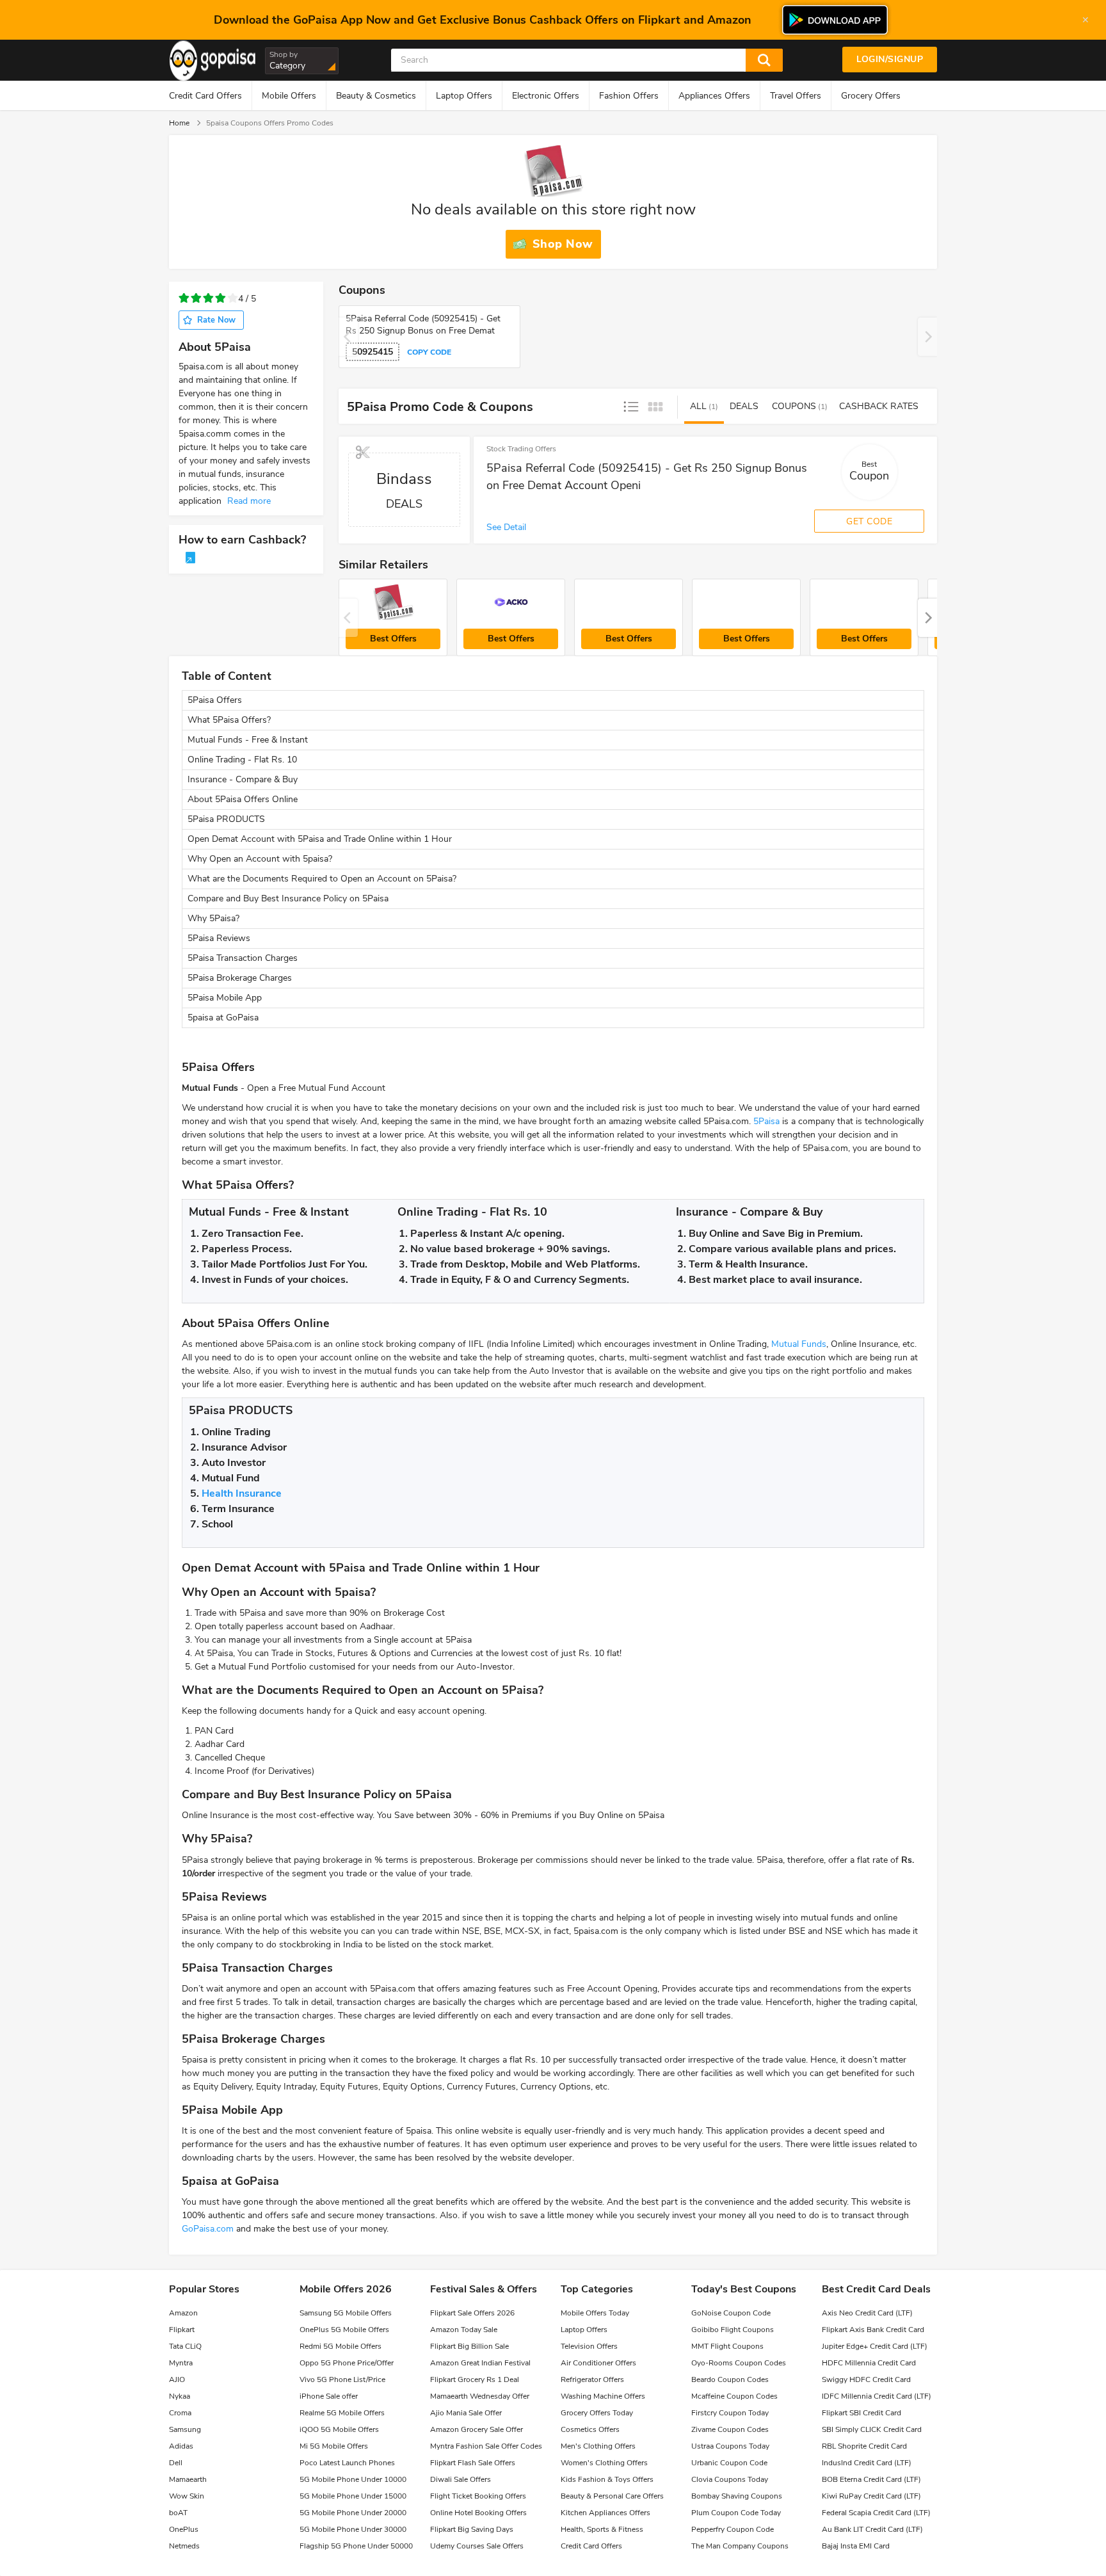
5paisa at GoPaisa (223, 1018)
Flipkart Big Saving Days (472, 2529)
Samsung (185, 2429)
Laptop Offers (464, 96)
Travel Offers (796, 96)
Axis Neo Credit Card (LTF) (867, 2313)
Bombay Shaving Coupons (737, 2496)
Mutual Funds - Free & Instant (248, 740)
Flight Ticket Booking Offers (478, 2496)
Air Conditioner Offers (598, 2363)
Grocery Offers (871, 96)
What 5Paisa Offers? (229, 720)
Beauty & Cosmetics (376, 96)
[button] (927, 618)
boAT (178, 2513)
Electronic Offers (546, 96)
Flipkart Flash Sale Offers (473, 2463)
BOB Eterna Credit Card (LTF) (871, 2479)
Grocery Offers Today (597, 2413)
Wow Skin (187, 2496)
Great (233, 299)
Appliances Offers (714, 96)
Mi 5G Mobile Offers (334, 2446)
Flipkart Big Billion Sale (469, 2346)
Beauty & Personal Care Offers (612, 2496)
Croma (180, 2413)
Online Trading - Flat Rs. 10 (242, 760)
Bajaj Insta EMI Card (856, 2546)
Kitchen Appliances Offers (605, 2513)
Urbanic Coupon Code (729, 2463)
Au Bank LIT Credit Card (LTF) (872, 2529)
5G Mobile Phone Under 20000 (353, 2513)
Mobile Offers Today (595, 2313)
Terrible (184, 299)
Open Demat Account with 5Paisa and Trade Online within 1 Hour (320, 839)
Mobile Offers (289, 96)
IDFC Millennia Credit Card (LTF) (877, 2396)
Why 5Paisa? (213, 918)
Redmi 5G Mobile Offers (341, 2346)
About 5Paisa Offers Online (243, 799)
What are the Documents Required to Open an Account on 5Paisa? (322, 879)
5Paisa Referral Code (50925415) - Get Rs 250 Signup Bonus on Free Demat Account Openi (647, 477)
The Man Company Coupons (740, 2546)
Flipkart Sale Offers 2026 (472, 2313)
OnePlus (184, 2529)
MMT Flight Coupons (727, 2346)
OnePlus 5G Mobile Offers (344, 2330)
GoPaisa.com (208, 2229)
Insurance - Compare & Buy (243, 779)
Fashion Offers (629, 96)
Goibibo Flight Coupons (733, 2330)
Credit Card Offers (205, 96)
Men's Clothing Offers (598, 2446)
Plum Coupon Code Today (736, 2513)
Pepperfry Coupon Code (733, 2529)
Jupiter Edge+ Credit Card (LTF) (875, 2346)
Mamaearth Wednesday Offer (480, 2396)
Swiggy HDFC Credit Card (866, 2379)
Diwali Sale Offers (461, 2479)
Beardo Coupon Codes (730, 2379)
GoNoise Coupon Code (731, 2313)
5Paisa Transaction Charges (243, 958)
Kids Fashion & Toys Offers (607, 2479)
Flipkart (182, 2330)
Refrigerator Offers (592, 2379)
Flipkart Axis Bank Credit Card (873, 2330)
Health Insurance (242, 1493)
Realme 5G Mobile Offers (342, 2413)
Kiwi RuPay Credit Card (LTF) (871, 2496)
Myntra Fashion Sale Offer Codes (486, 2446)
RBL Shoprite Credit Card (864, 2446)
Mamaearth (188, 2479)
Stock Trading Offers (521, 449)
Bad (196, 299)
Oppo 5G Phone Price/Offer (347, 2363)
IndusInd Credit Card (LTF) (867, 2463)
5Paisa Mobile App (225, 998)
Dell (176, 2463)
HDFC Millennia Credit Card (869, 2363)
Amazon (183, 2313)
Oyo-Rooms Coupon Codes (739, 2363)
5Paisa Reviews (219, 938)
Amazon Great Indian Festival (480, 2363)
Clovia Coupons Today (730, 2479)
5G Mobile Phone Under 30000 (353, 2529)
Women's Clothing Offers (604, 2463)
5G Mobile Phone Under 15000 (353, 2496)
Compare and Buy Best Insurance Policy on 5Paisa (288, 898)
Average (208, 299)
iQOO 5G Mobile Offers (339, 2429)
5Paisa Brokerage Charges (240, 978)
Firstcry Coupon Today (730, 2413)
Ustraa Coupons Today (730, 2446)
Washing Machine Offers (603, 2396)
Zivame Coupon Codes (730, 2429)
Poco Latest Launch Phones (347, 2463)
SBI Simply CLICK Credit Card (872, 2429)
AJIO (177, 2379)
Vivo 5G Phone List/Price (342, 2379)
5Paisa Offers (215, 700)
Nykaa (180, 2396)
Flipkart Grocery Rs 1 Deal (475, 2379)
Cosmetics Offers (590, 2429)
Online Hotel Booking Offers (478, 2513)
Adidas (181, 2446)
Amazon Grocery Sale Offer (477, 2429)
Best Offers (393, 639)
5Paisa (766, 1121)
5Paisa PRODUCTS (228, 819)
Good (220, 299)
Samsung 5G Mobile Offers (346, 2313)
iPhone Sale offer (329, 2396)
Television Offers (589, 2346)
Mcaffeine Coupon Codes (734, 2396)
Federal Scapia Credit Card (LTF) (876, 2513)
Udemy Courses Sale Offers (477, 2546)
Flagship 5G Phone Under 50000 (356, 2546)
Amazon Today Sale (464, 2330)
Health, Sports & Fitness (602, 2529)
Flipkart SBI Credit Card (862, 2413)
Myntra (181, 2363)
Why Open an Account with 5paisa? (260, 859)
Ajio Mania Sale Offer (466, 2413)
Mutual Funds (799, 1344)
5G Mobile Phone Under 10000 (353, 2479)
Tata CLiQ (185, 2346)
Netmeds (184, 2546)
